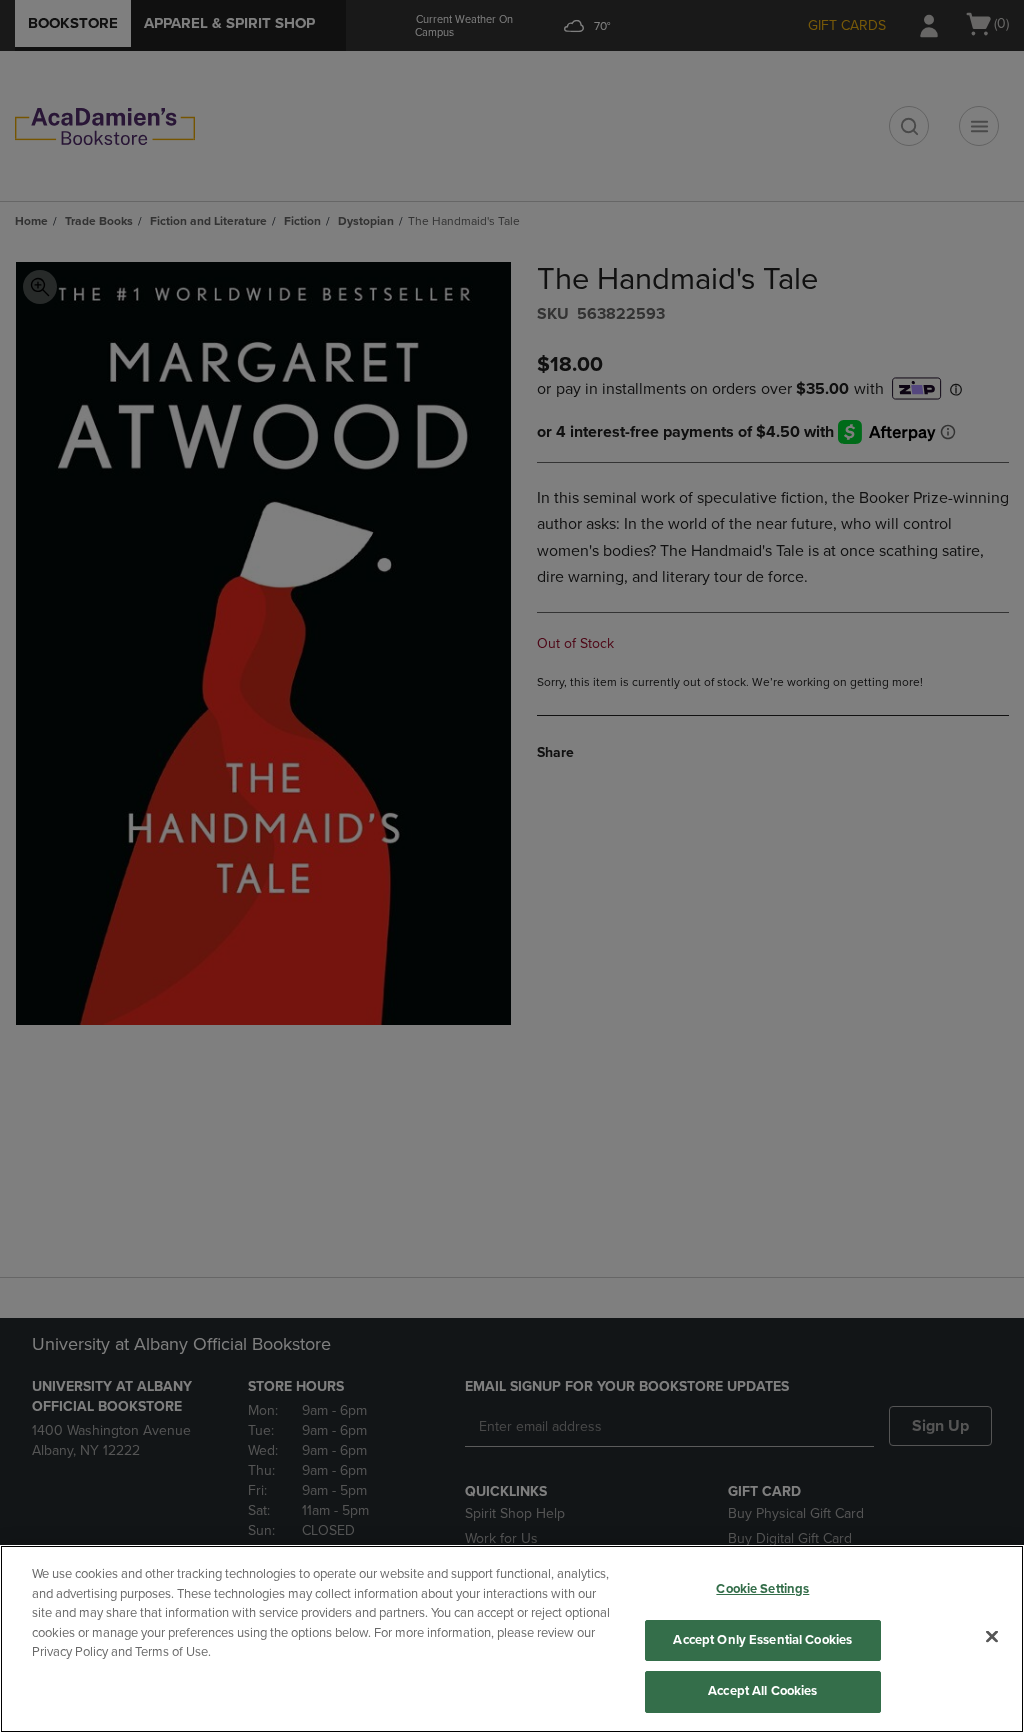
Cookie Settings (762, 1589)
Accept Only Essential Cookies (762, 1640)
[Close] (992, 1637)
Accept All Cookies (762, 1691)
